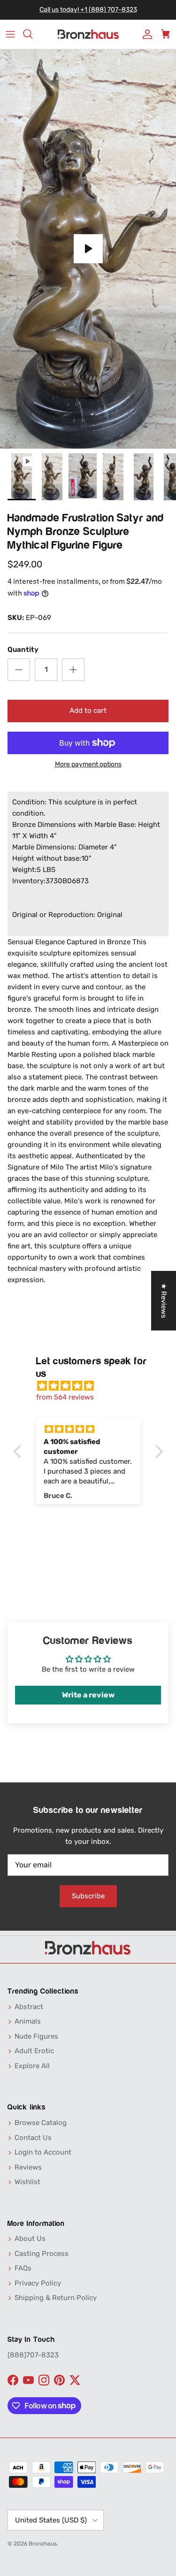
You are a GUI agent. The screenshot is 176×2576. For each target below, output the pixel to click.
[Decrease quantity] (19, 670)
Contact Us (33, 2138)
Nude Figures (36, 2036)
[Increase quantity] (73, 670)
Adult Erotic (34, 2051)
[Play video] (88, 249)
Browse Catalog (41, 2123)
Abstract (29, 2007)
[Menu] (10, 34)
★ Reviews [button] (164, 1301)
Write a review (88, 1695)
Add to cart (88, 711)
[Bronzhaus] (88, 34)
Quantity (23, 650)
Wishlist (27, 2182)
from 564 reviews (65, 1397)
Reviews (28, 2167)
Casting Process (42, 2254)
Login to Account (43, 2152)
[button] (19, 1452)
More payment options (88, 764)
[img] (93, 1386)
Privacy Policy (38, 2283)
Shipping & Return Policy (56, 2298)
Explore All (32, 2066)
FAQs (23, 2268)
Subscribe (88, 1896)
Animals (28, 2021)
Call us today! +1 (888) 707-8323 (88, 10)
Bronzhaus (43, 2544)
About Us (30, 2239)
